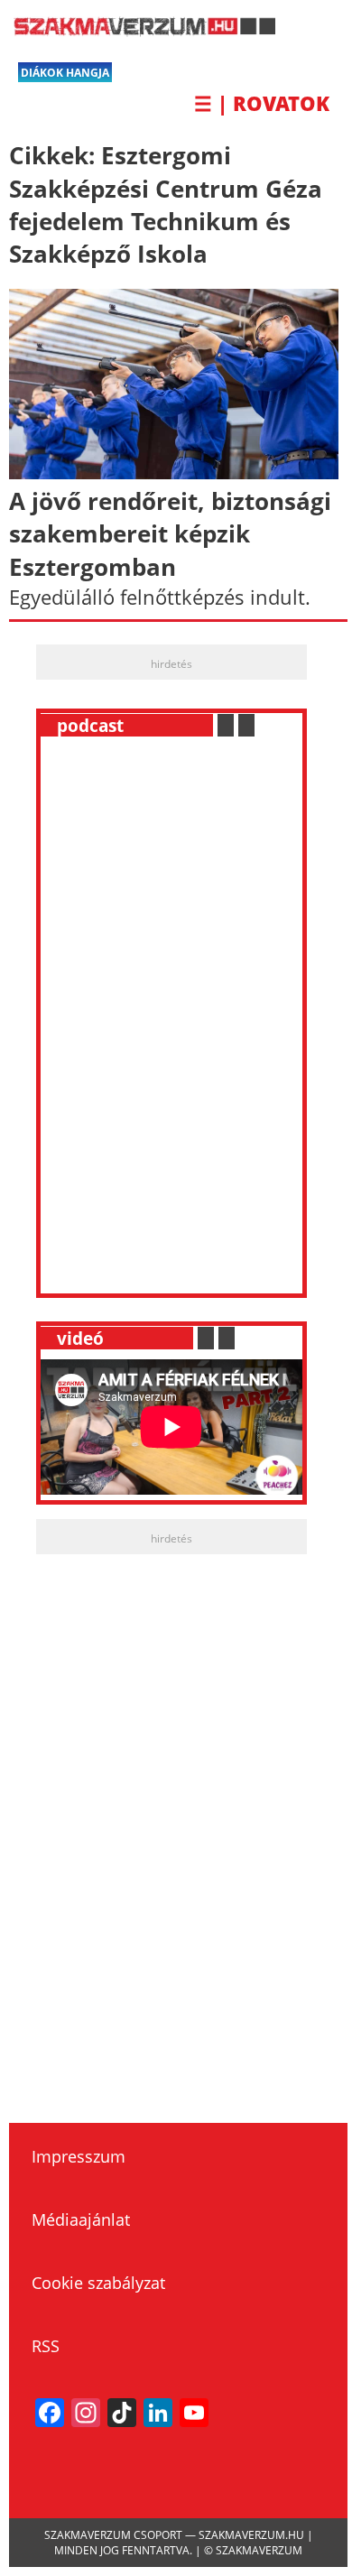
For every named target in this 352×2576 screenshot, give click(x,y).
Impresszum (79, 2156)
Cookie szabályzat (98, 2283)
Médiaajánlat (81, 2219)
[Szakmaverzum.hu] (142, 30)
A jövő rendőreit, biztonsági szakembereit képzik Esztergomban (170, 534)
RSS (46, 2346)
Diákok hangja (65, 73)
